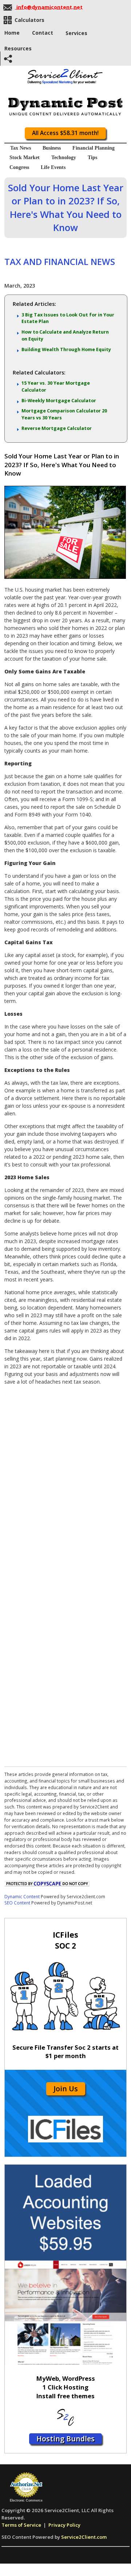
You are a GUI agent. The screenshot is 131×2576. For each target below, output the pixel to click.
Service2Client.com (84, 2537)
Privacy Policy (64, 2525)
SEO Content (17, 1903)
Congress (19, 167)
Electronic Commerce (26, 2500)
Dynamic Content (22, 1896)
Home (12, 33)
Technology (64, 157)
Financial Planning (94, 148)
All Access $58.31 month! (65, 133)
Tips (92, 157)
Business (52, 148)
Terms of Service (21, 2525)
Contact (43, 33)
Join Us (66, 2089)
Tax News (21, 148)
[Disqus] (65, 1482)
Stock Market (25, 157)
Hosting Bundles (65, 2439)
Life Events (53, 167)
